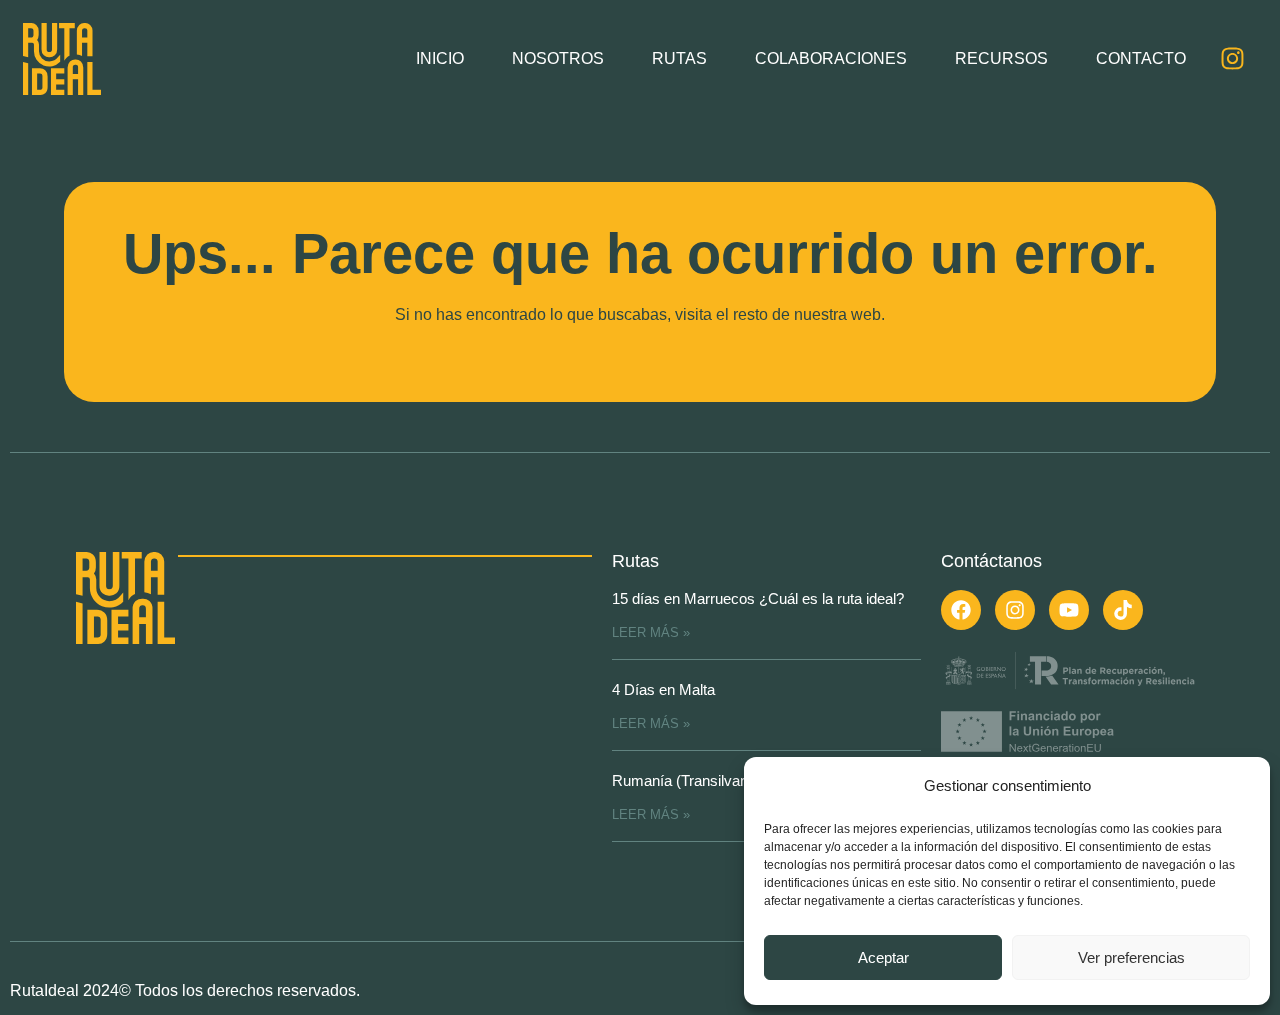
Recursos (1001, 58)
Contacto (1141, 58)
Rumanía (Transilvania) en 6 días (720, 780)
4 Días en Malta (663, 689)
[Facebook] (961, 610)
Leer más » (651, 632)
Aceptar (883, 957)
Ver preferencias (1131, 957)
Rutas (679, 58)
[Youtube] (1069, 610)
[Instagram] (1232, 59)
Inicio (440, 58)
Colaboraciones (831, 58)
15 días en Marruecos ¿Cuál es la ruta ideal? (758, 598)
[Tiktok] (1123, 610)
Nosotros (558, 58)
